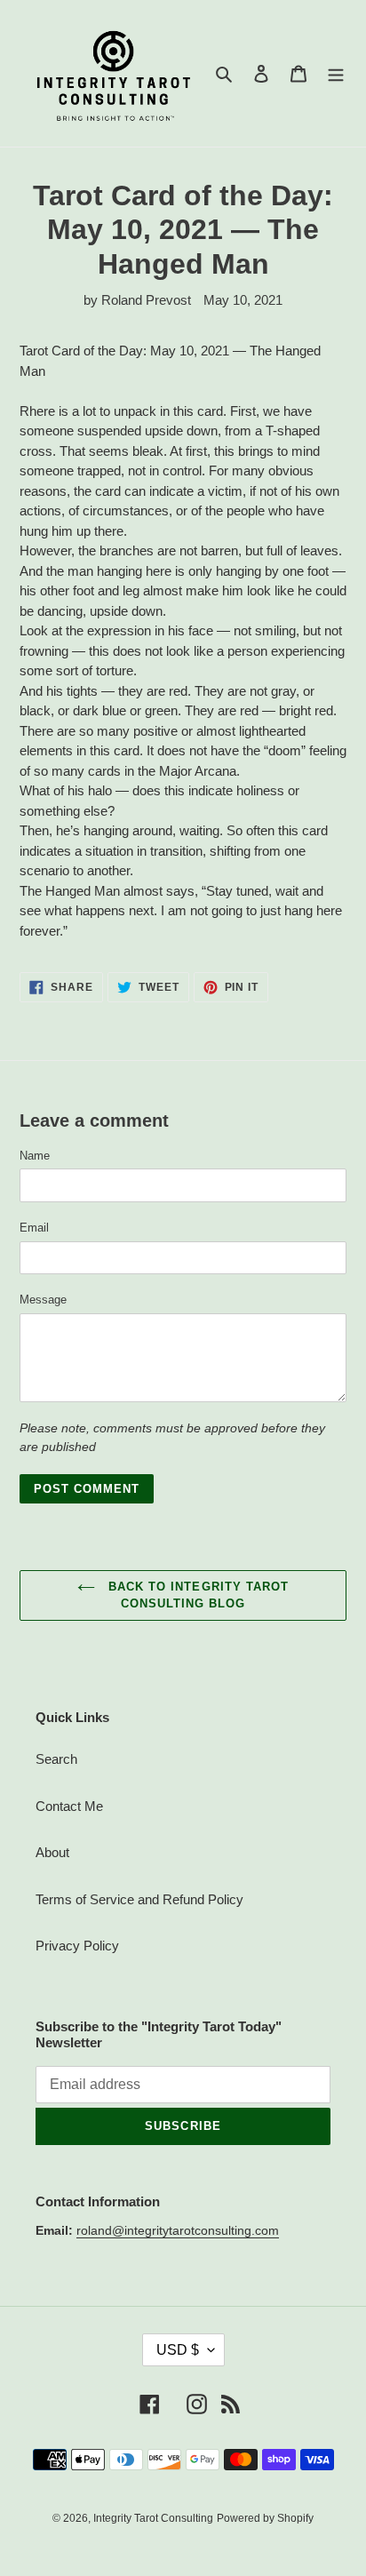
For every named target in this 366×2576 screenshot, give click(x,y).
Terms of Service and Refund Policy (139, 1899)
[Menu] (336, 73)
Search (56, 1759)
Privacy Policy (77, 1946)
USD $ (178, 2350)
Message (43, 1300)
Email (34, 1228)
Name (35, 1156)
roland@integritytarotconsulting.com (178, 2230)
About (52, 1852)
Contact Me (69, 1806)
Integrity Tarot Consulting (153, 2518)
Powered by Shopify (265, 2518)
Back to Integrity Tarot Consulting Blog (196, 1595)
